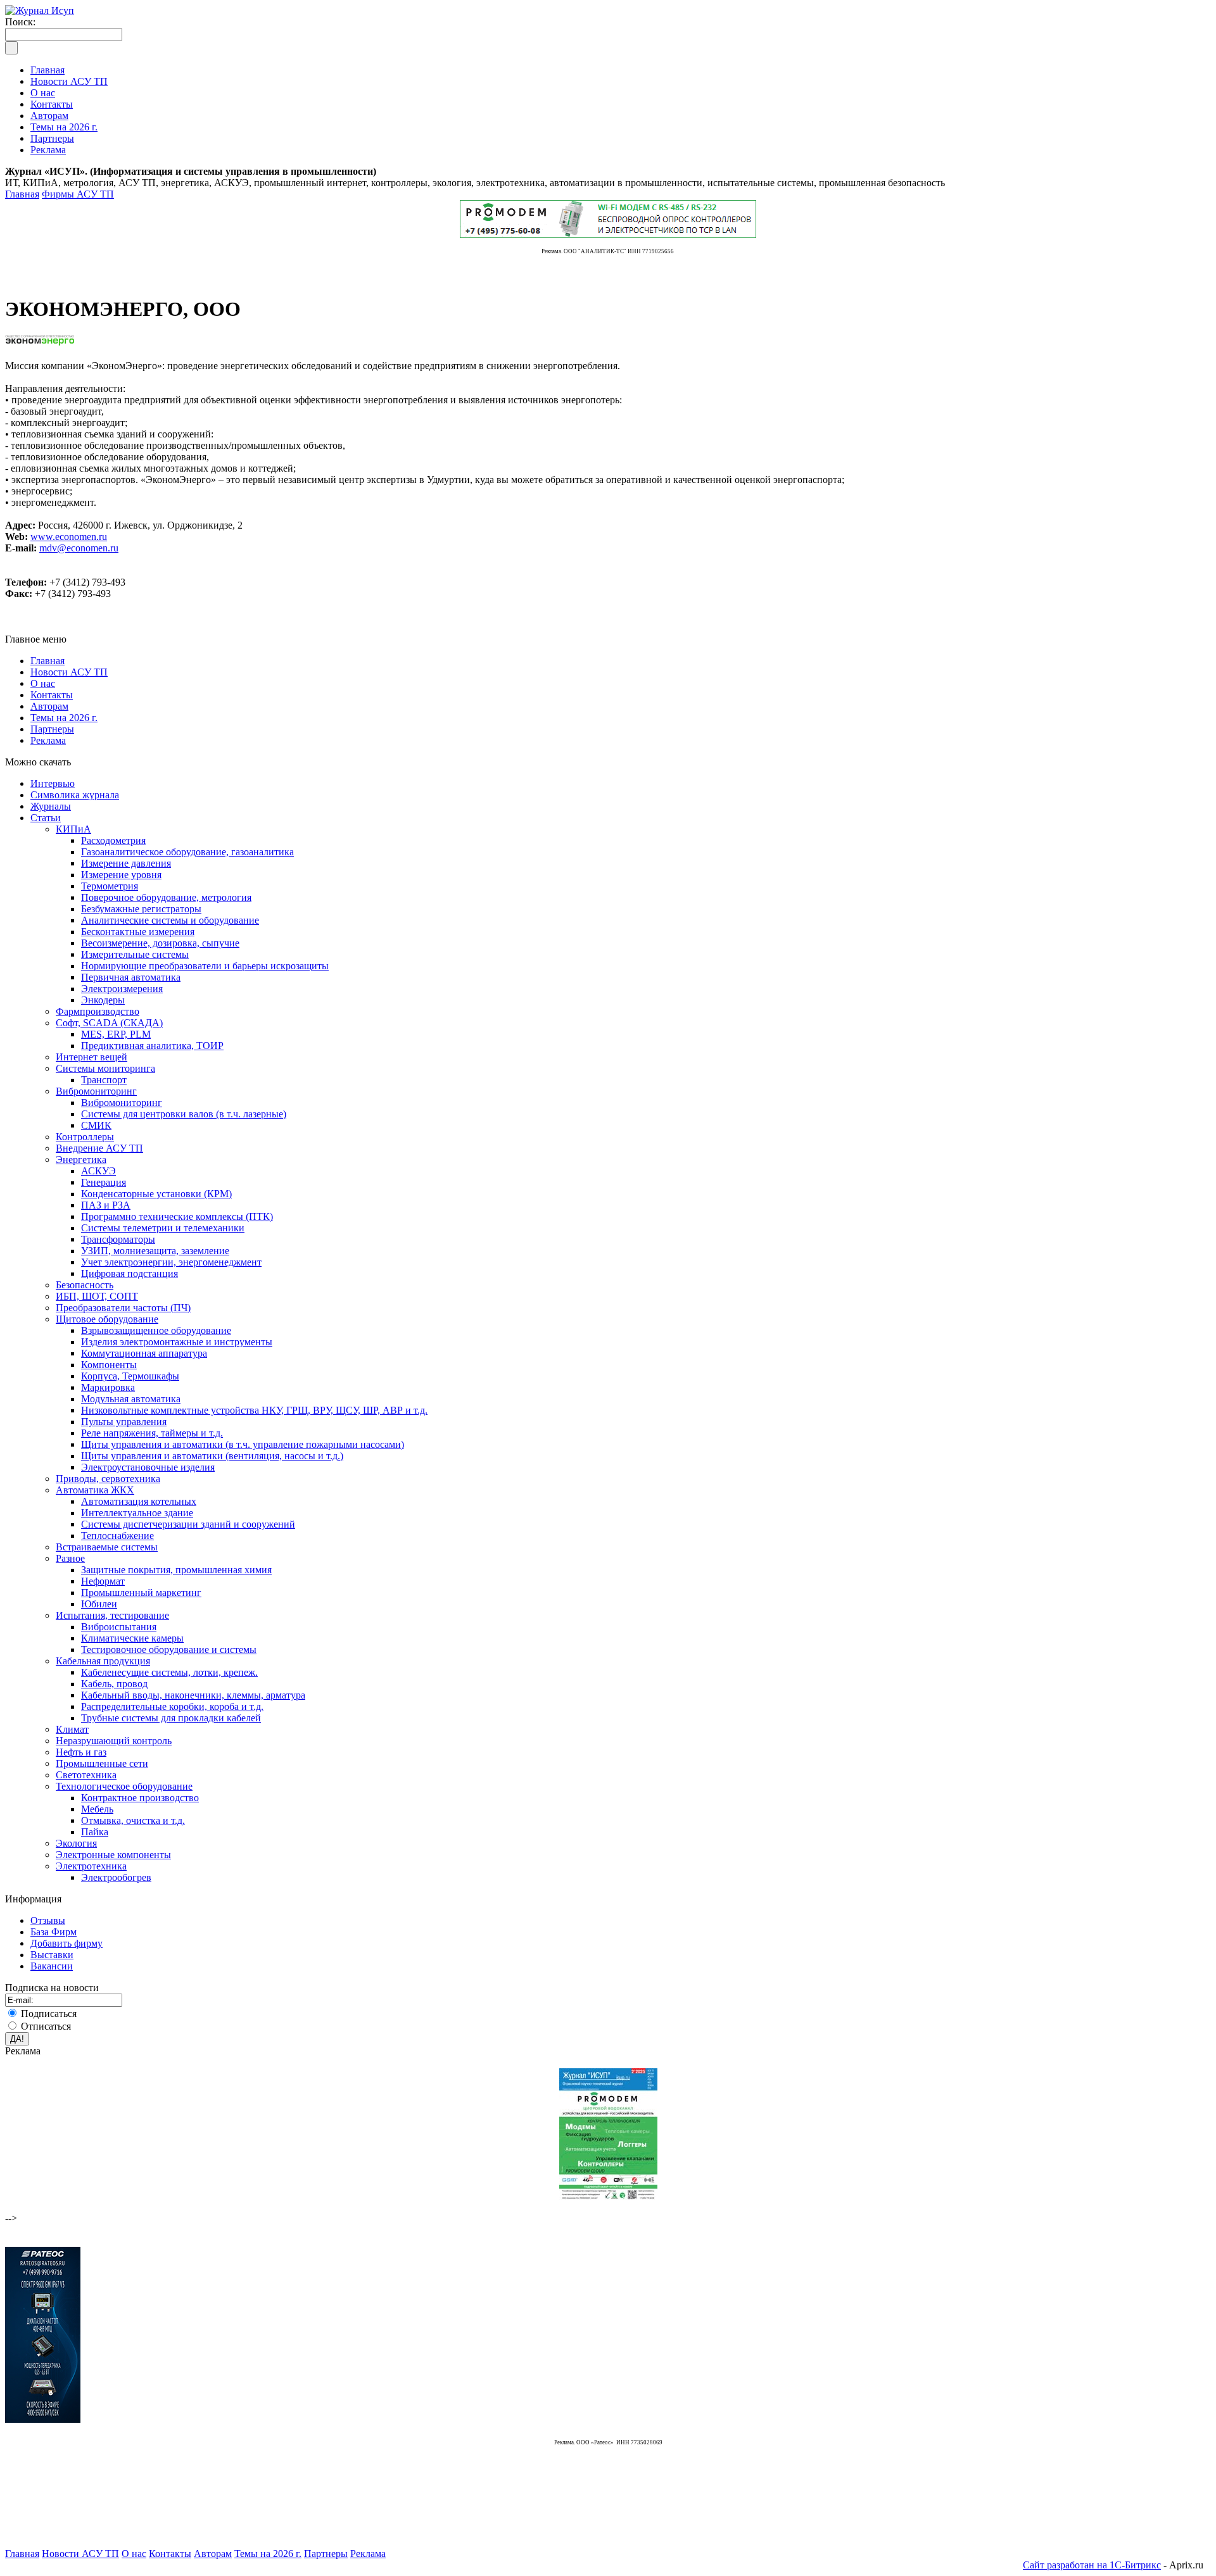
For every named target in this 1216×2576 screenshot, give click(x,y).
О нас (43, 683)
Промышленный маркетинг (141, 1593)
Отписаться (46, 2026)
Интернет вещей (92, 1057)
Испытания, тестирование (112, 1615)
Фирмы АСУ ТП (78, 194)
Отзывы (48, 1920)
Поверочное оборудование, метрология (166, 897)
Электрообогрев (116, 1877)
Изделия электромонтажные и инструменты (177, 1342)
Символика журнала (75, 795)
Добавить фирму (66, 1943)
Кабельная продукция (103, 1661)
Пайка (95, 1832)
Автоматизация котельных (139, 1501)
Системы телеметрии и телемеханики (163, 1228)
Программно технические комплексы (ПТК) (177, 1216)
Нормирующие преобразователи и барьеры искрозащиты (205, 966)
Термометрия (110, 886)
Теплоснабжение (117, 1536)
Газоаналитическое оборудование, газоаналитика (187, 852)
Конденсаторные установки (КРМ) (156, 1194)
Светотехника (86, 1775)
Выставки (52, 1955)
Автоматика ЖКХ (95, 1490)
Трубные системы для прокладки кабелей (171, 1718)
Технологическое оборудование (124, 1786)
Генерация (104, 1182)
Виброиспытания (119, 1627)
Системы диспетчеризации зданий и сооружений (188, 1524)
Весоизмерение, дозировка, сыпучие (160, 943)
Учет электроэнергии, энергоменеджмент (171, 1262)
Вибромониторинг (96, 1091)
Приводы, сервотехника (108, 1479)
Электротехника (91, 1866)
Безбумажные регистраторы (141, 909)
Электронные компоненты (113, 1855)
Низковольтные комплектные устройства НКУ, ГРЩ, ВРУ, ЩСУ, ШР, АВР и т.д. (254, 1410)
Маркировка (108, 1387)
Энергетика (81, 1159)
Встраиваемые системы (107, 1547)
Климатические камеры (132, 1638)
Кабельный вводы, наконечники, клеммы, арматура (193, 1695)
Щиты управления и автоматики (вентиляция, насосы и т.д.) (212, 1456)
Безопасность (85, 1285)
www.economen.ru (69, 537)
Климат (72, 1729)
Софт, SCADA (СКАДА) (109, 1023)
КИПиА (73, 829)
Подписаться (49, 2014)
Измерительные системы (135, 954)
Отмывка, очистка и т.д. (133, 1820)
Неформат (103, 1581)
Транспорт (104, 1080)
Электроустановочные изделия (148, 1467)
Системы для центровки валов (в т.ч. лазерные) (184, 1114)
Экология (76, 1843)
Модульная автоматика (131, 1399)
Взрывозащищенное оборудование (156, 1330)
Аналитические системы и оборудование (170, 920)
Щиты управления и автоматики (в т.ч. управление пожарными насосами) (243, 1444)
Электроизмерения (122, 989)
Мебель (97, 1809)
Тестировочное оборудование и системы (169, 1649)
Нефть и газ (81, 1752)
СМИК (96, 1125)
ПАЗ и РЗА (106, 1205)
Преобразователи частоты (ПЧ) (123, 1308)
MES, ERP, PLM (116, 1034)
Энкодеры (103, 1000)
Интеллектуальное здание (137, 1513)
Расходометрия (113, 840)
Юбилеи (99, 1604)
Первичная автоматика (131, 977)
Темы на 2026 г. (64, 718)
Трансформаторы (118, 1239)
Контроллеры (85, 1137)
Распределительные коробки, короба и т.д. (172, 1706)
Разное (70, 1558)
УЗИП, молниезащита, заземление (155, 1251)
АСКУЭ (98, 1171)
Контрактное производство (140, 1798)
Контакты (52, 695)
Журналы (51, 806)
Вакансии (52, 1966)
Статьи (46, 818)
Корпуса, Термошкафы (130, 1376)
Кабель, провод (114, 1684)
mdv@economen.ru (79, 548)
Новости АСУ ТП (69, 672)
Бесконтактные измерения (138, 932)
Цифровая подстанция (130, 1273)
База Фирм (54, 1932)
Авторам (49, 706)
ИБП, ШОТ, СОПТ (97, 1296)
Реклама (48, 740)
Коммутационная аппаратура (144, 1353)
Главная (22, 194)
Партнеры (52, 729)
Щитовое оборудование (107, 1319)
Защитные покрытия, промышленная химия (176, 1570)
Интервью (53, 783)
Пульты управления (124, 1422)
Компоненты (109, 1365)
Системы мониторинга (105, 1068)
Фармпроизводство (98, 1011)
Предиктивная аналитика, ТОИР (152, 1046)
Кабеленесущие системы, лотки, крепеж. (169, 1672)
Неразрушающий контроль (114, 1741)
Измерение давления (126, 863)
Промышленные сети (102, 1763)
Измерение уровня (121, 875)
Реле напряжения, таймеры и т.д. (152, 1433)
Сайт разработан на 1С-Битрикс (1092, 2565)
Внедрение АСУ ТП (99, 1148)
